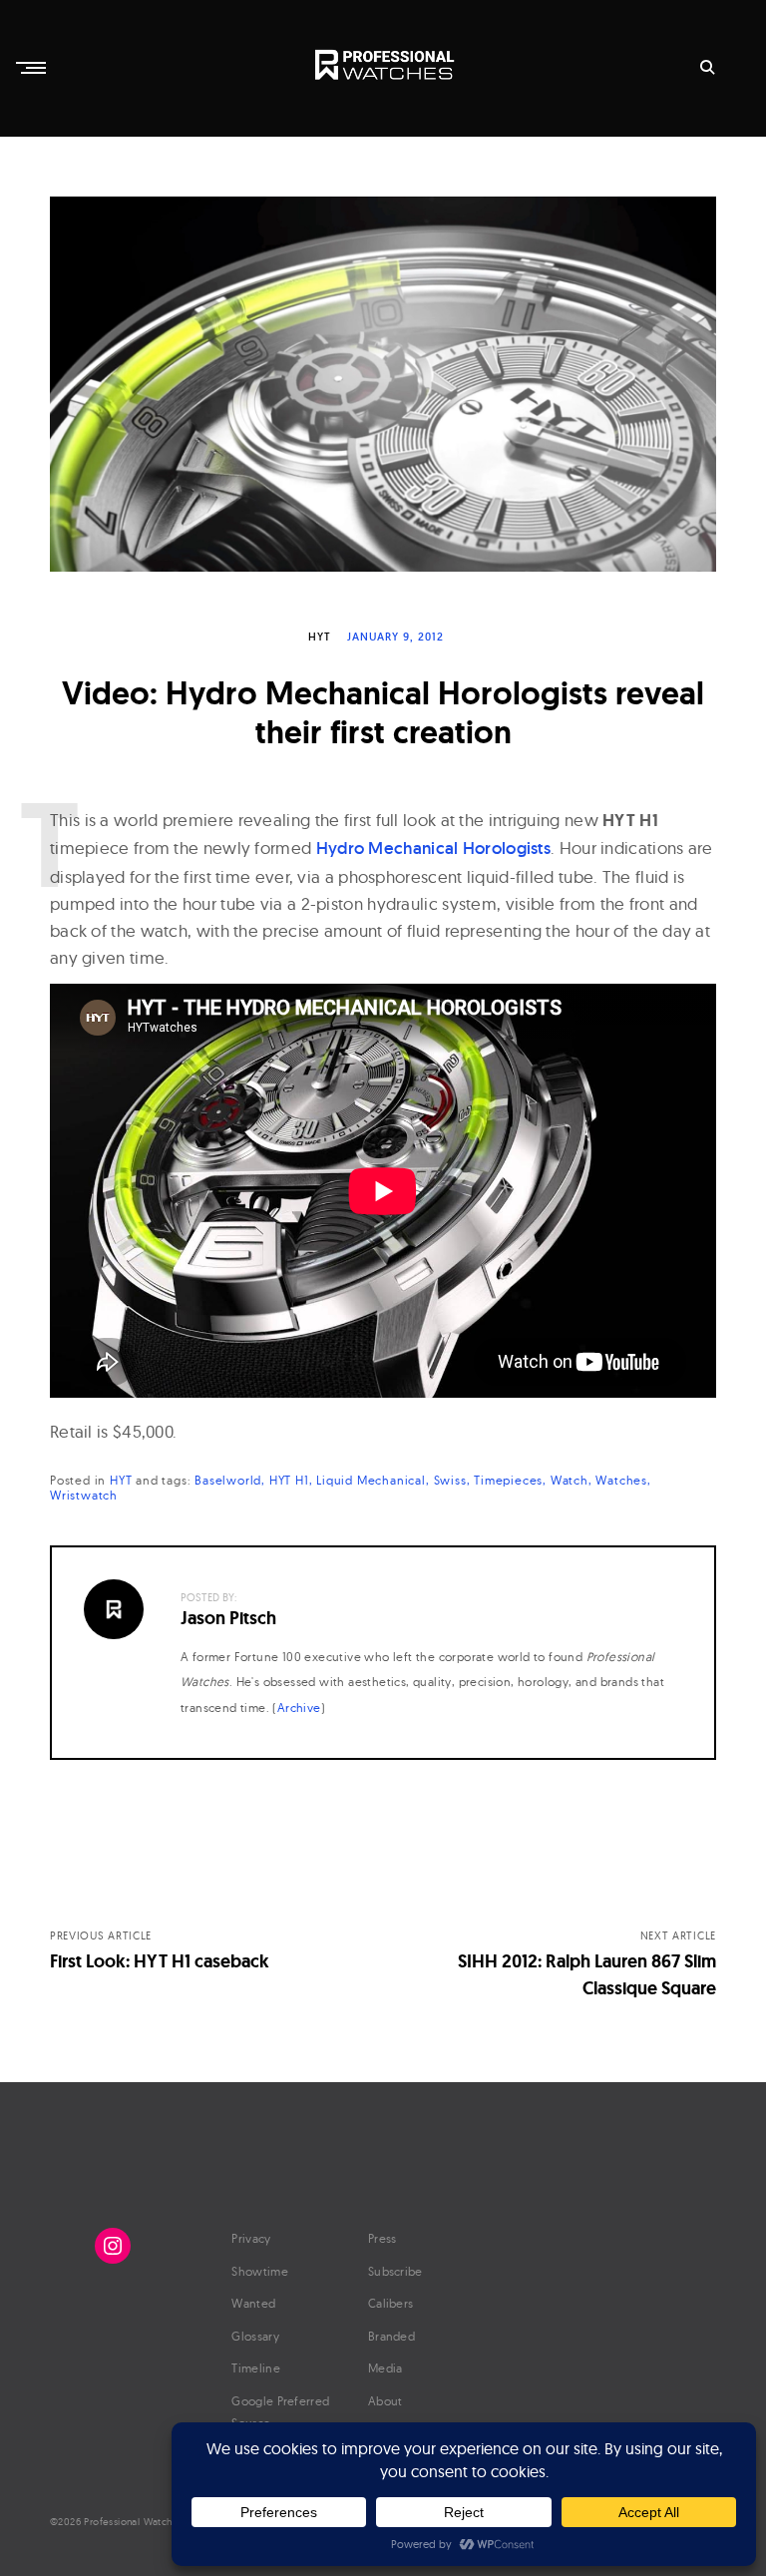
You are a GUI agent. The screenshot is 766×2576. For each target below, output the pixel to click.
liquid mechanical (371, 1480)
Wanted (253, 2303)
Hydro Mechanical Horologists (433, 848)
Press (383, 2238)
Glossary (255, 2336)
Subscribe (395, 2271)
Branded (391, 2336)
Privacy (251, 2238)
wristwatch (84, 1495)
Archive (299, 1708)
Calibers (390, 2303)
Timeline (255, 2368)
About (385, 2401)
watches (621, 1480)
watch (570, 1480)
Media (385, 2368)
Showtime (259, 2271)
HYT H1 (289, 1480)
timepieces (508, 1480)
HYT (320, 637)
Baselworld (228, 1480)
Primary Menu (33, 68)
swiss (450, 1480)
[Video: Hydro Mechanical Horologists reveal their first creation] (383, 384)
